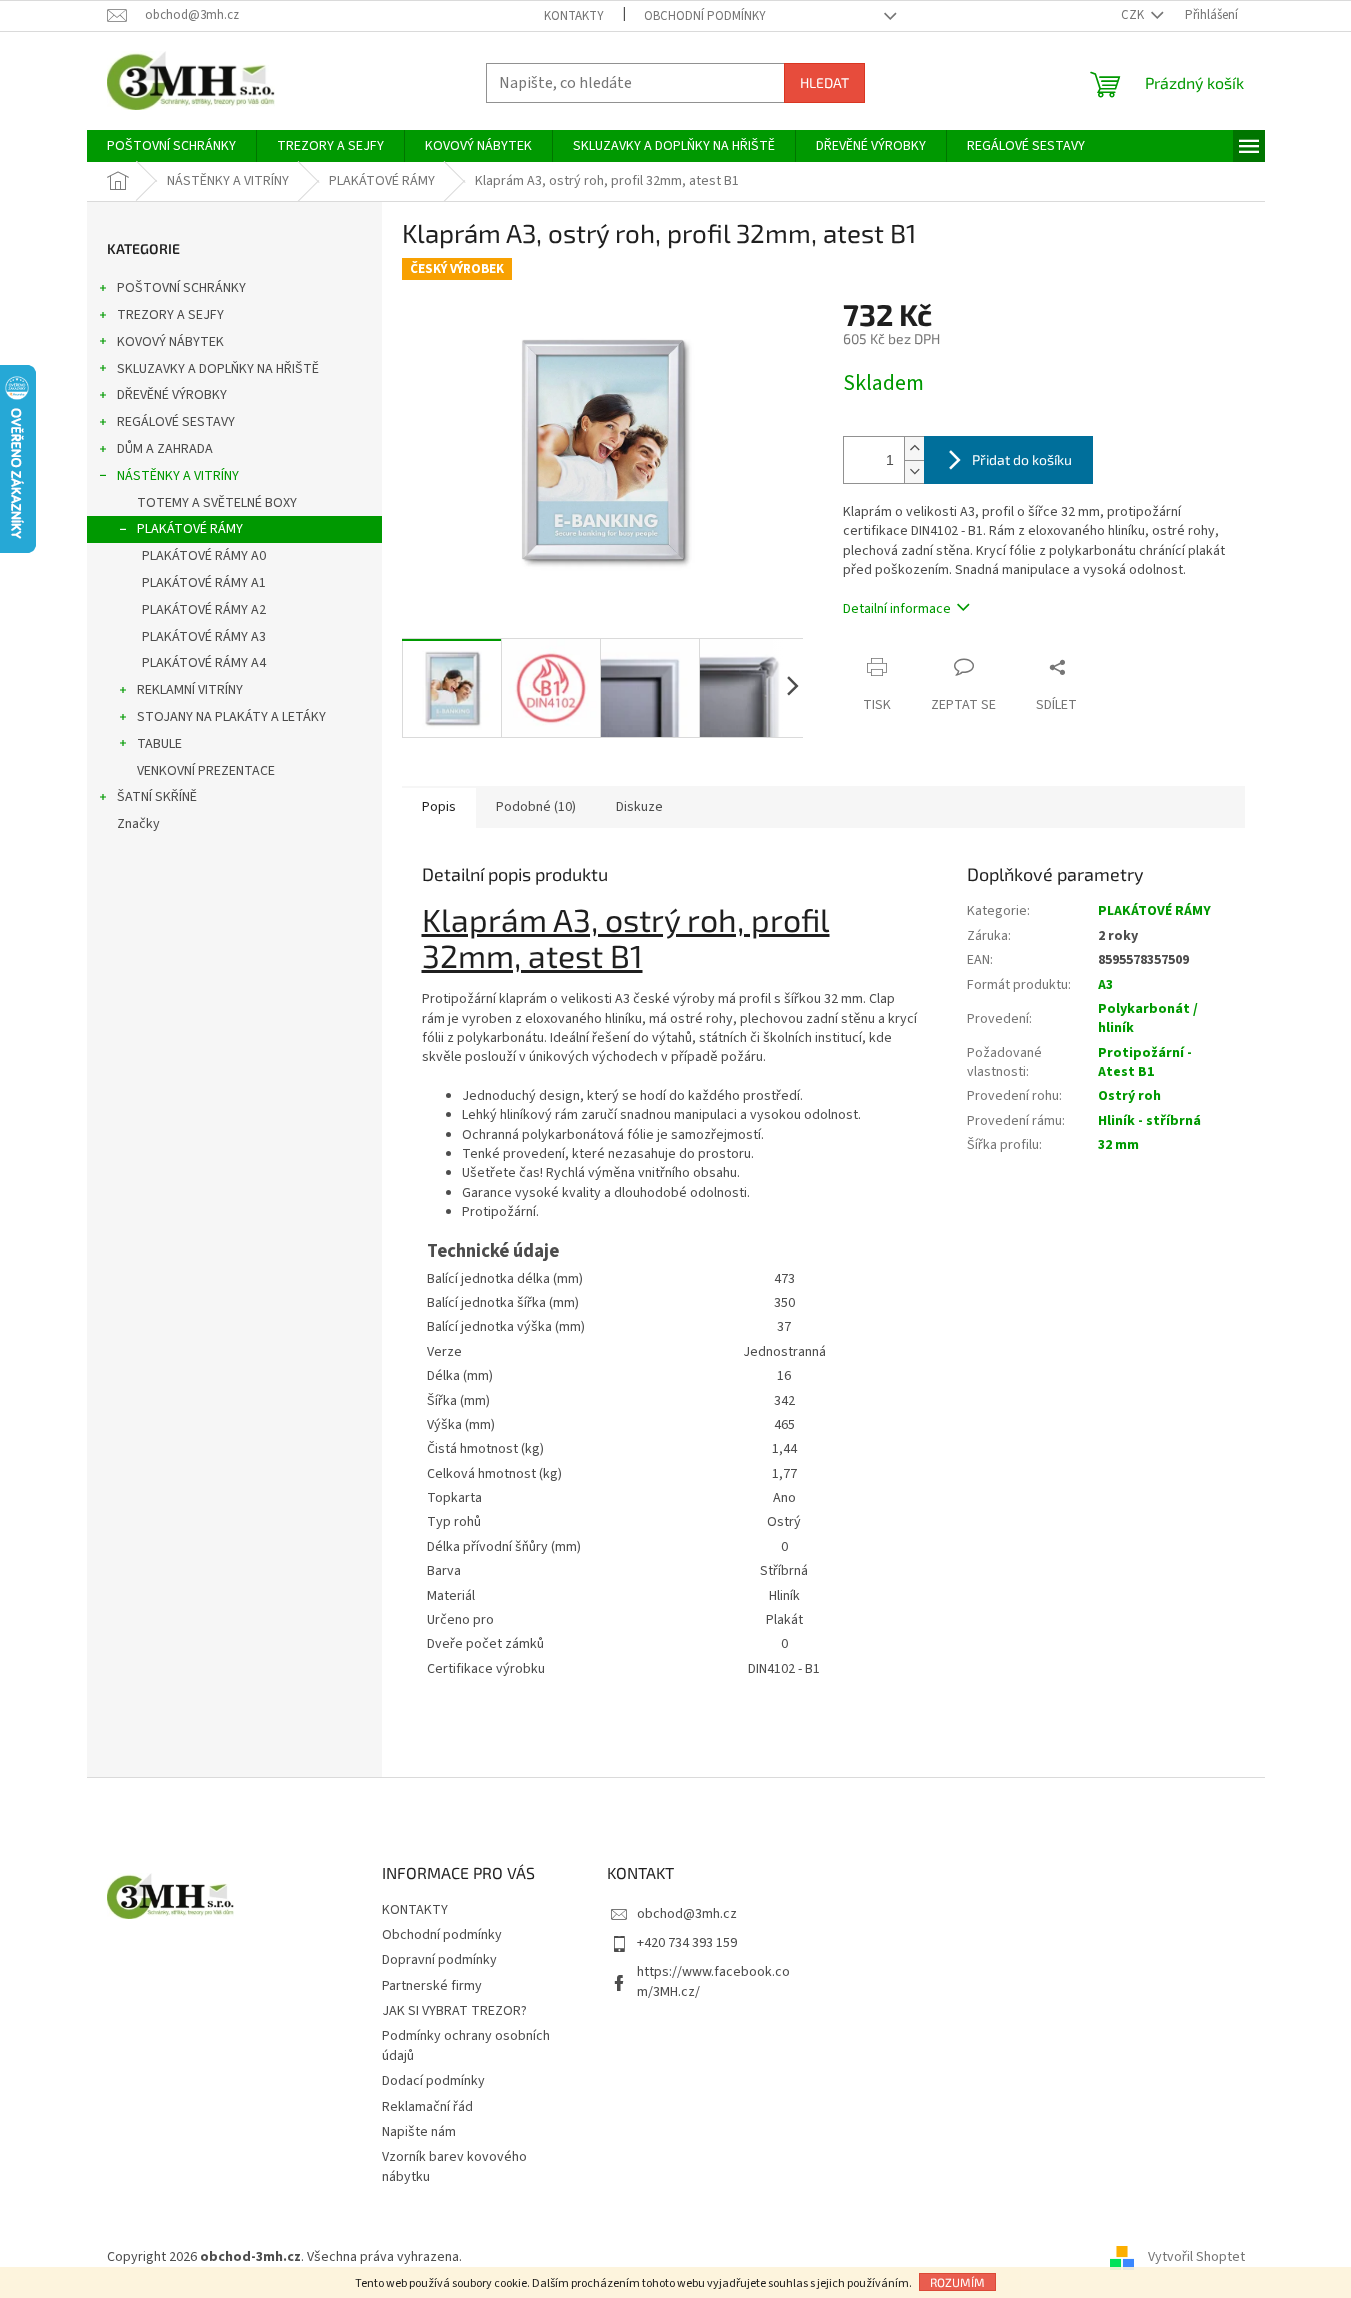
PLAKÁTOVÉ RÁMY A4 (204, 663)
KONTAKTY (574, 16)
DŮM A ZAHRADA (165, 449)
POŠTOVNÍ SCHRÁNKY (181, 288)
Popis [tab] (439, 807)
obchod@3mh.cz (687, 1914)
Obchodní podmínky (705, 16)
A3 (1105, 985)
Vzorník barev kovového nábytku (454, 2166)
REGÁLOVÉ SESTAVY (176, 422)
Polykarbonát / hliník (1148, 1018)
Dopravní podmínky (439, 1960)
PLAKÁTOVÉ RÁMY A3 (204, 637)
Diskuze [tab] (639, 807)
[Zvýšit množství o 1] (914, 448)
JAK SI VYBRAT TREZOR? (454, 2011)
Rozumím (957, 2282)
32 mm (1118, 1145)
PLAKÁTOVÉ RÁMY (190, 529)
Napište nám (419, 2132)
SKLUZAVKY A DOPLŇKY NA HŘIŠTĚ (218, 369)
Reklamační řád (427, 2107)
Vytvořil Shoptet (1196, 2257)
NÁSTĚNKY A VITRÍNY (178, 476)
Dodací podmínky (433, 2081)
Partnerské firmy (432, 1986)
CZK (1134, 15)
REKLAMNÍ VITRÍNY (190, 690)
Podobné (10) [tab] (536, 807)
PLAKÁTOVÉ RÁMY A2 (204, 610)
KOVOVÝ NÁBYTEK (170, 342)
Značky (138, 824)
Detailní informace (897, 609)
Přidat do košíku (1022, 459)
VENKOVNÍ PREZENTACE (206, 771)
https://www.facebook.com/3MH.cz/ (713, 1981)
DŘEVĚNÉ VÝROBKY (172, 395)
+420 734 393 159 (687, 1943)
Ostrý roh (1129, 1096)
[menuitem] (171, 146)
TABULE (159, 744)
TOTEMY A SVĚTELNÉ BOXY (217, 503)
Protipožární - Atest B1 (1145, 1062)
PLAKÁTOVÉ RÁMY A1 (204, 583)
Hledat (824, 82)
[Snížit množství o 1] (914, 471)
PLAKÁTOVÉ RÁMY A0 (204, 556)
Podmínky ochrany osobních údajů (466, 2045)
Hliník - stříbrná (1149, 1121)
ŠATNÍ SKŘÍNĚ (157, 797)
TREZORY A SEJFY (170, 315)
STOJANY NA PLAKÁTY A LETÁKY (231, 717)
